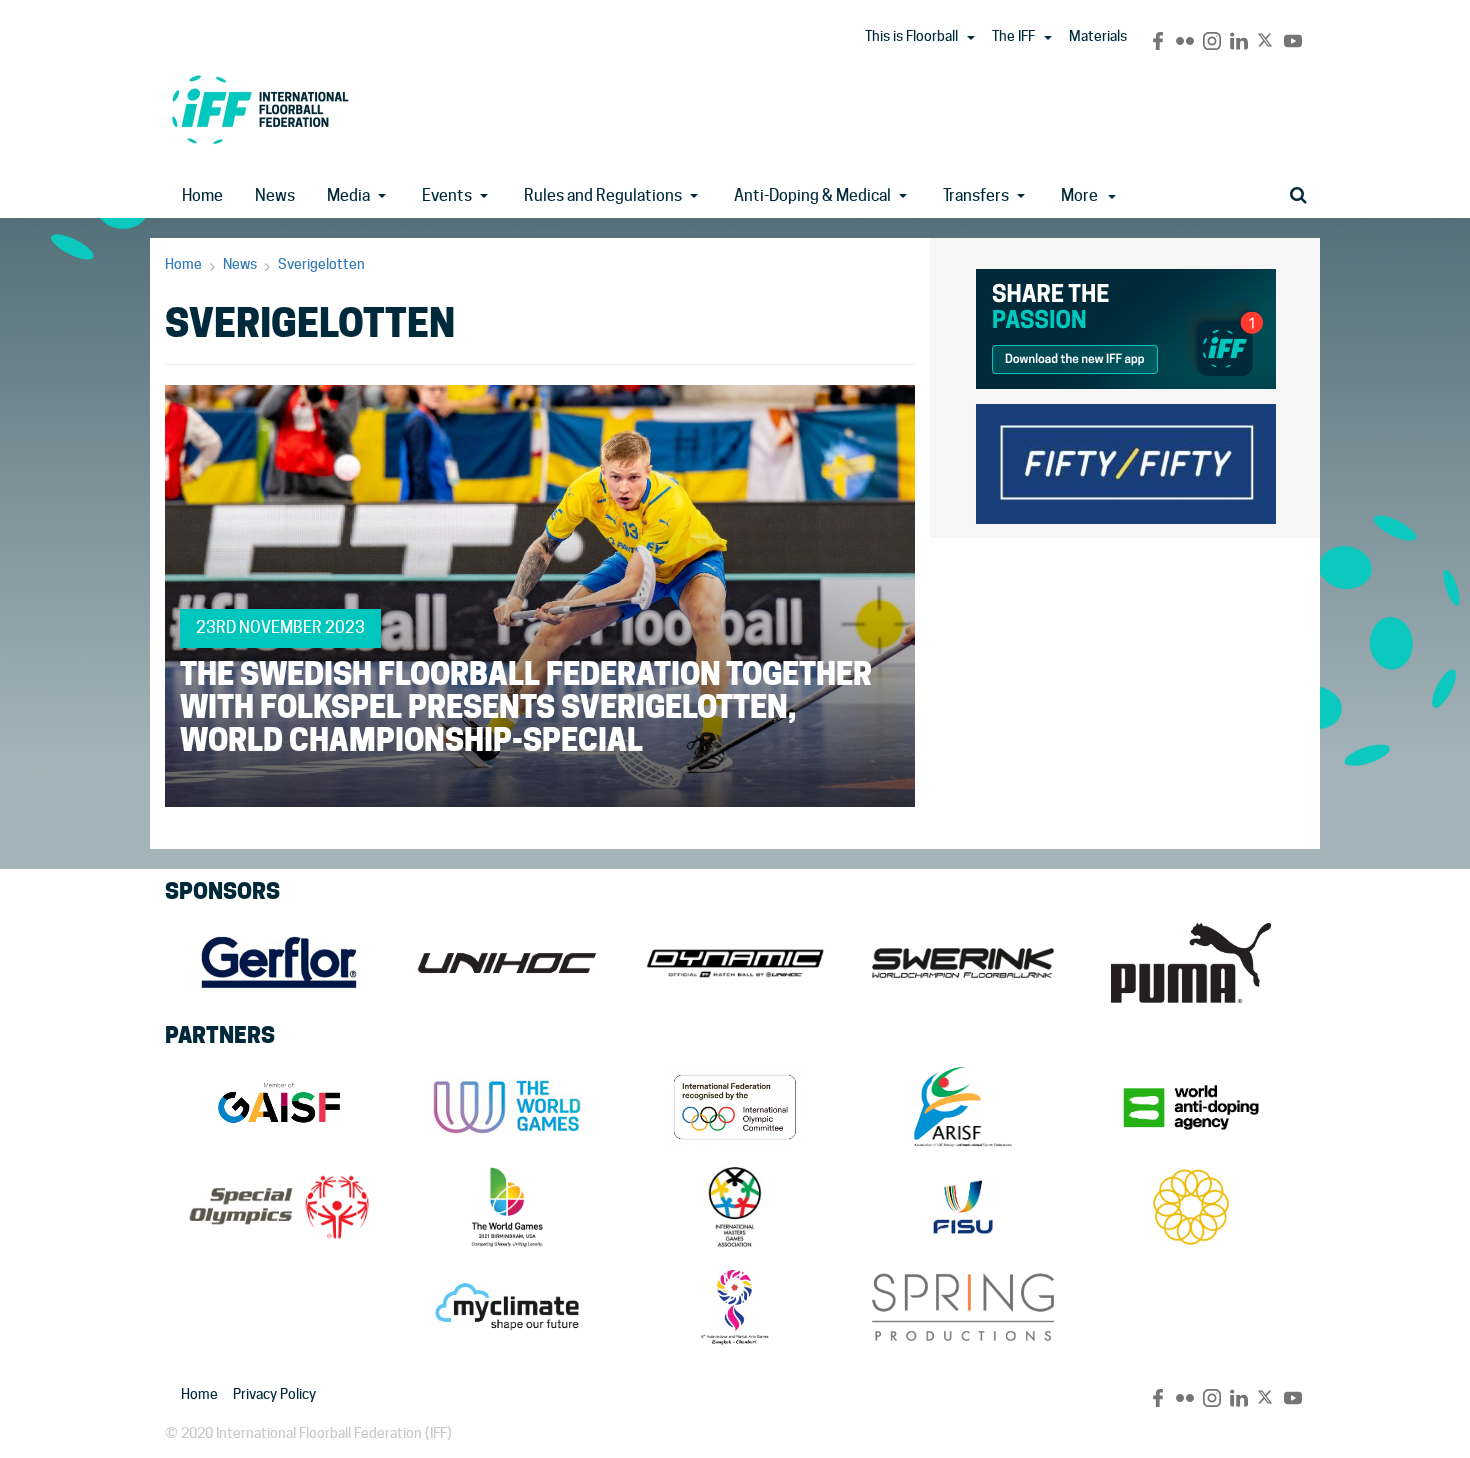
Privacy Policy (274, 1394)
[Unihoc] (507, 963)
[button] (971, 38)
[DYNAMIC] (735, 963)
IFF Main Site (260, 109)
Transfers (976, 195)
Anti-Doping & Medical (812, 195)
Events (447, 195)
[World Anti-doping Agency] (1191, 1107)
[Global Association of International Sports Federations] (279, 1107)
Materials (1098, 36)
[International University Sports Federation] (963, 1207)
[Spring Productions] (963, 1307)
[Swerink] (963, 963)
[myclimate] (507, 1307)
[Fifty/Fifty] (1126, 460)
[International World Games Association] (507, 1107)
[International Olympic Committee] (735, 1107)
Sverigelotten (321, 264)
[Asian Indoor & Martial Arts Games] (735, 1307)
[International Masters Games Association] (735, 1207)
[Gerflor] (279, 963)
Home (202, 195)
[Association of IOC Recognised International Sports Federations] (963, 1107)
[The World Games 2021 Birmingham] (507, 1207)
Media (348, 195)
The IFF (1013, 36)
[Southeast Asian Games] (1191, 1207)
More (1079, 195)
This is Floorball (911, 36)
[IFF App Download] (1126, 325)
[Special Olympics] (279, 1207)
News (275, 195)
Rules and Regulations (603, 195)
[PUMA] (1191, 963)
